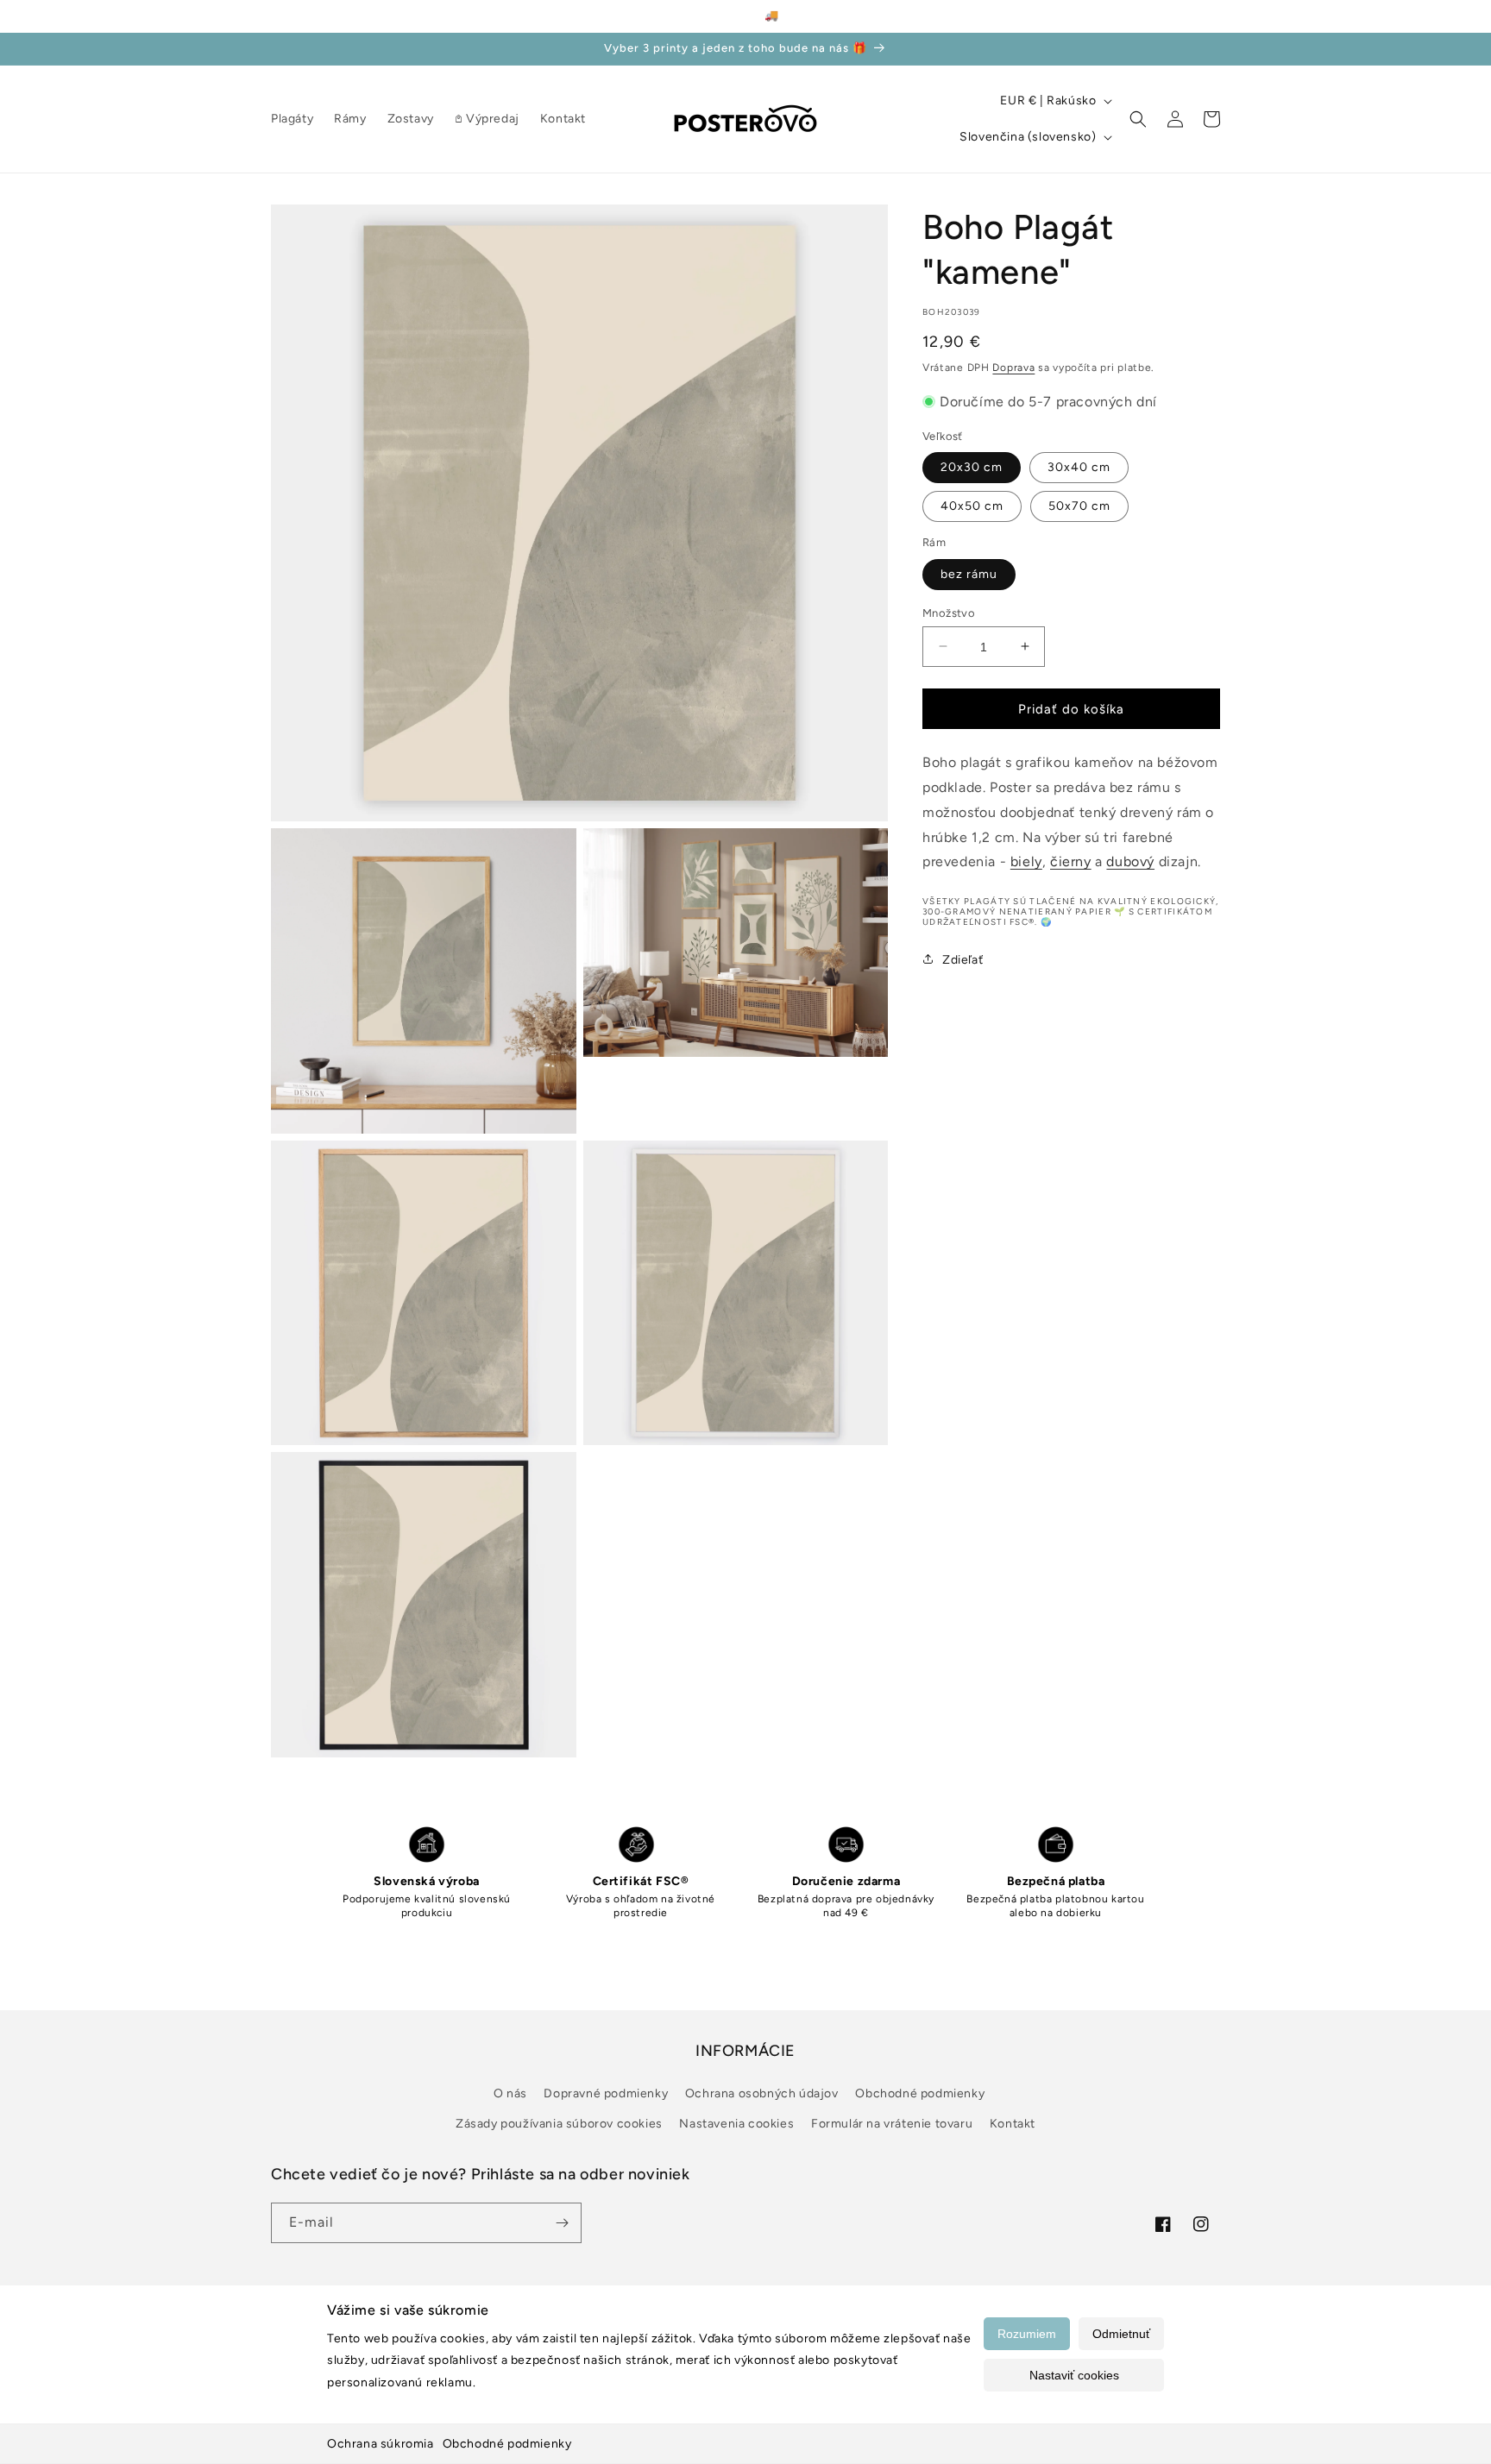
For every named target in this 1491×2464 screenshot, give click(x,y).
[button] (1138, 119)
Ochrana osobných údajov (762, 2093)
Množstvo (949, 612)
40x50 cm (972, 505)
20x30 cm (972, 466)
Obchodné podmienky (507, 2444)
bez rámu (969, 573)
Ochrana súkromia (381, 2444)
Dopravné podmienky (606, 2093)
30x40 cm (1079, 466)
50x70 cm (1079, 505)
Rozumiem (1027, 2334)
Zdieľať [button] (963, 959)
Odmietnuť (1121, 2334)
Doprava (1013, 368)
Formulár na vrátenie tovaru (892, 2124)
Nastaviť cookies (1074, 2375)
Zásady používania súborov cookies (559, 2124)
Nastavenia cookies (736, 2124)
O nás (510, 2093)
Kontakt (1013, 2124)
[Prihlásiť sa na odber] (562, 2223)
